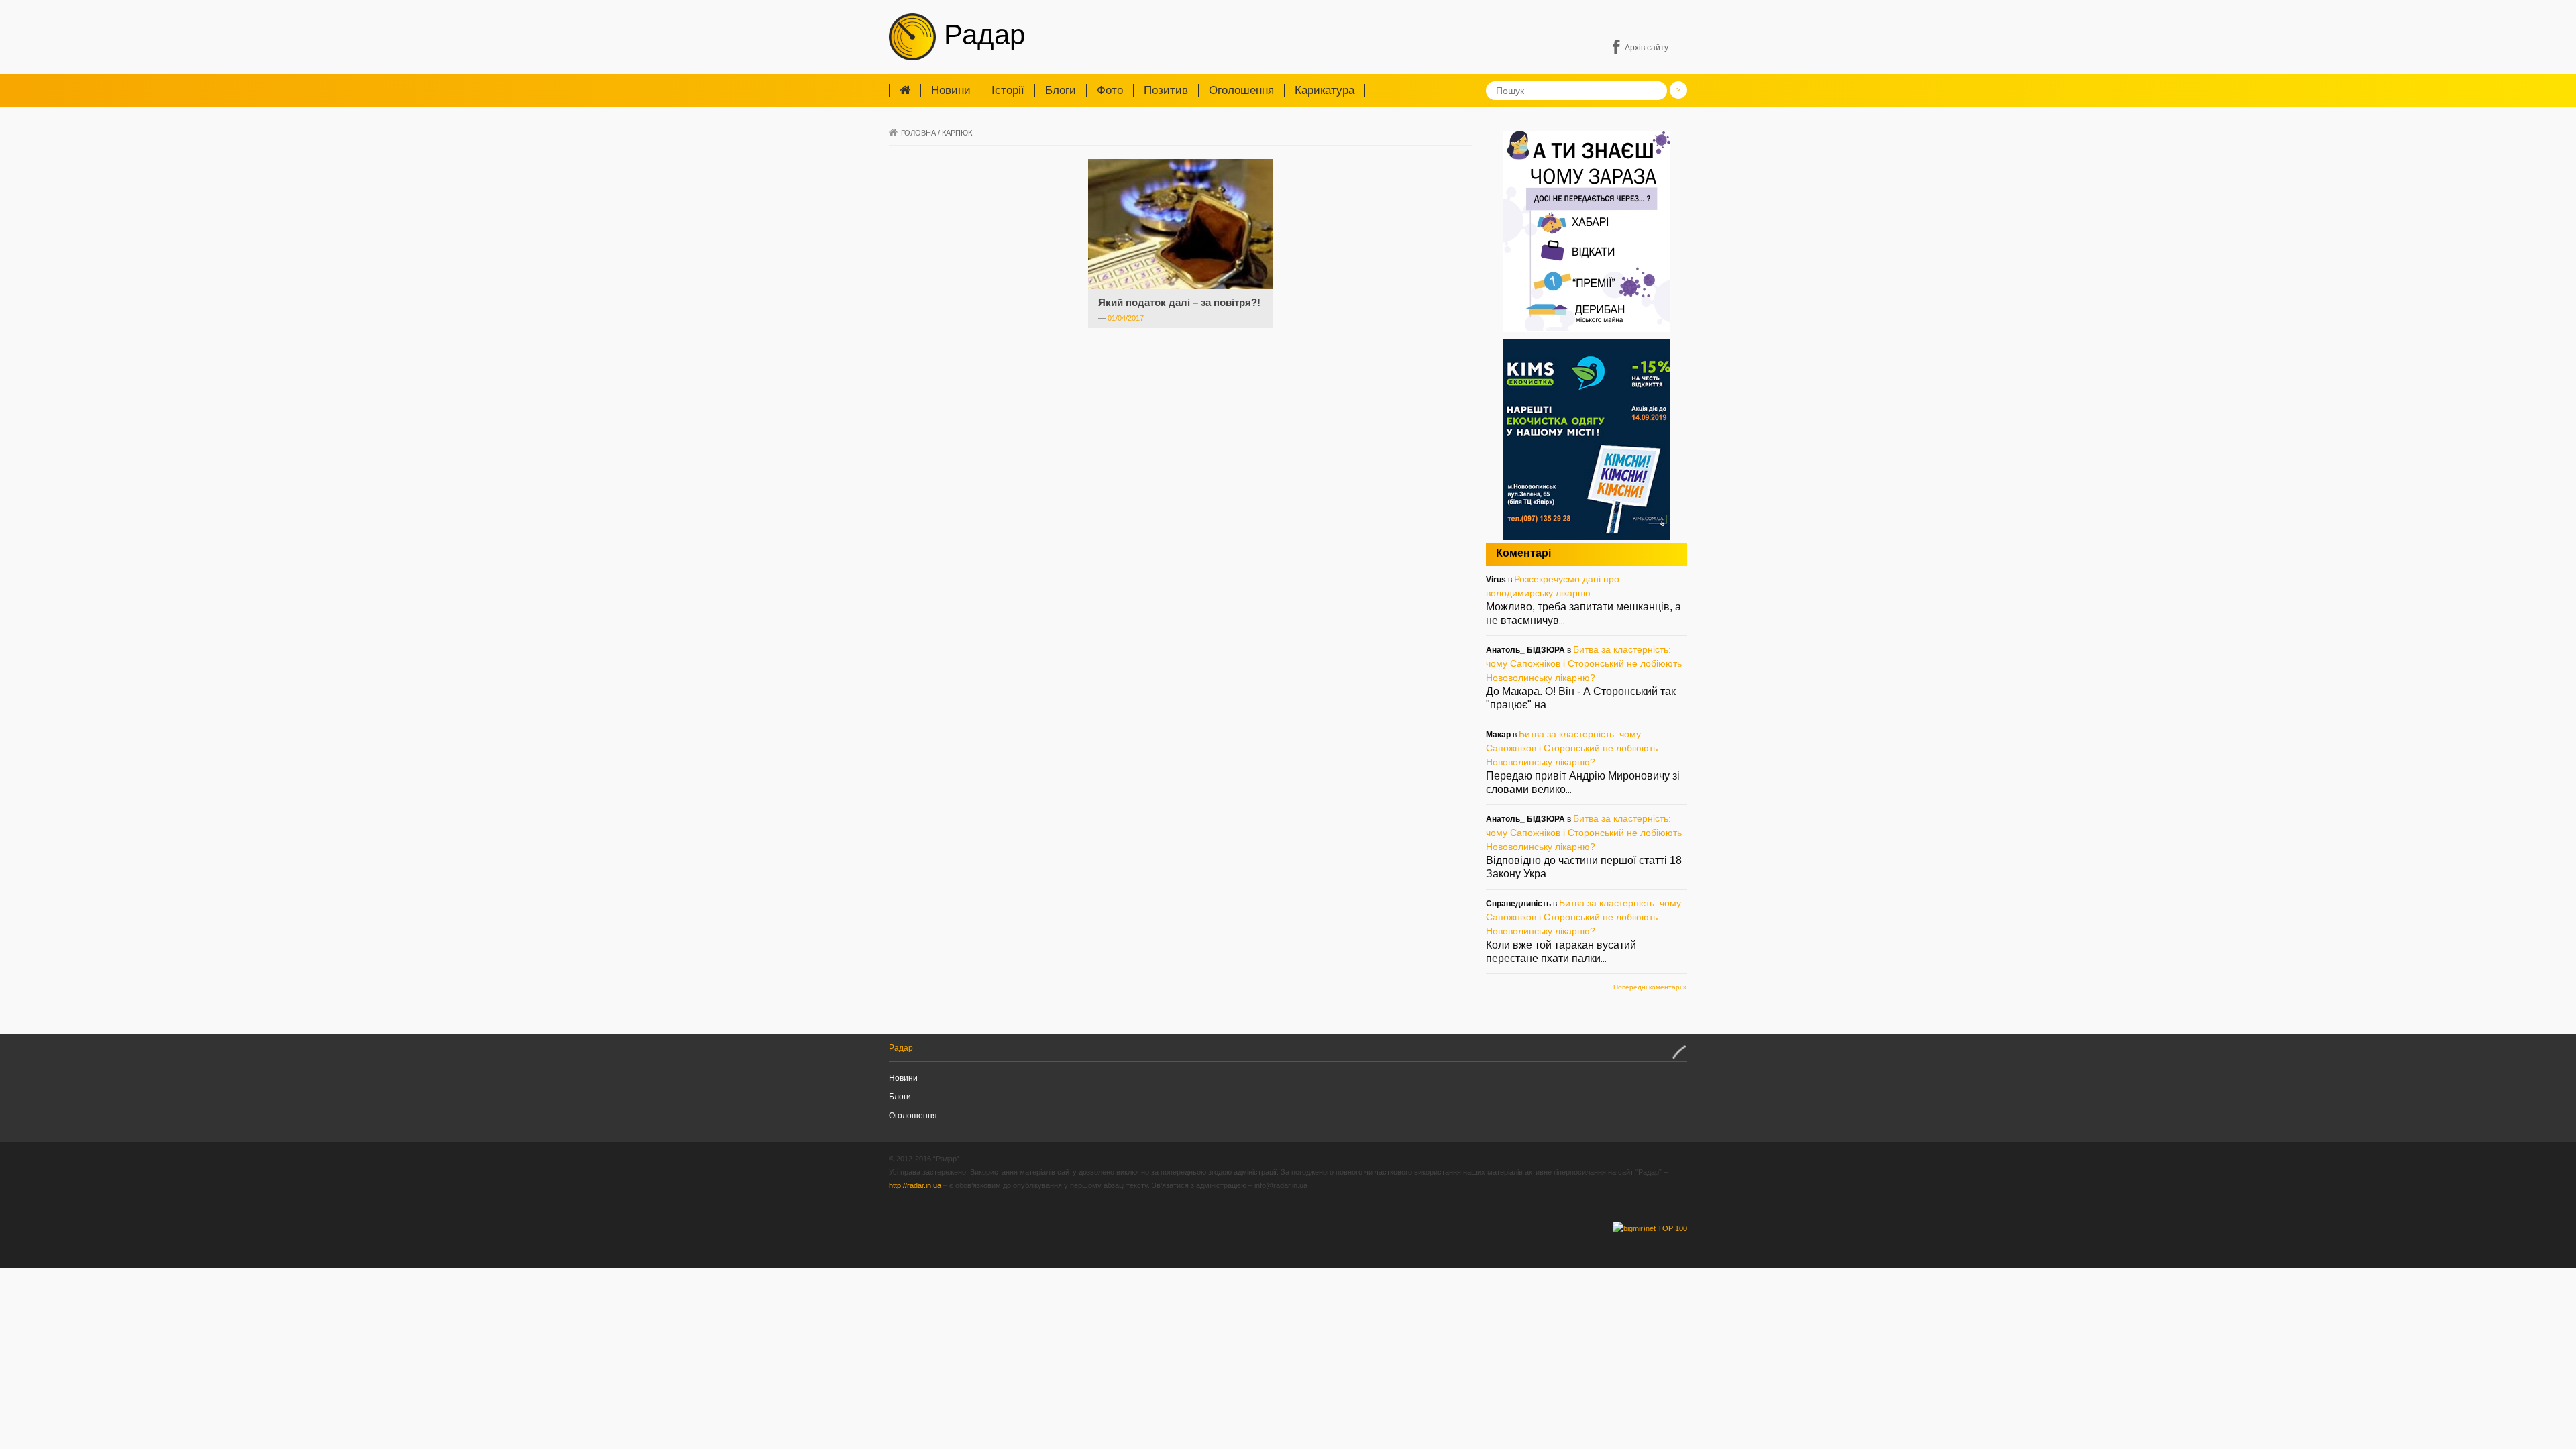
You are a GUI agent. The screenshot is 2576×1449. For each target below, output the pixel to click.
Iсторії (1008, 90)
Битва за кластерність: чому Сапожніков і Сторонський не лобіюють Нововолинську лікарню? (1584, 663)
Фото (1110, 90)
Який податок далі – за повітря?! (1179, 302)
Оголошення (1241, 90)
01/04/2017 (1126, 318)
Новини (951, 90)
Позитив (1166, 90)
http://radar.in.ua (915, 1185)
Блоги (1061, 90)
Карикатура (1325, 90)
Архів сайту (1647, 48)
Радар (980, 35)
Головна (918, 133)
